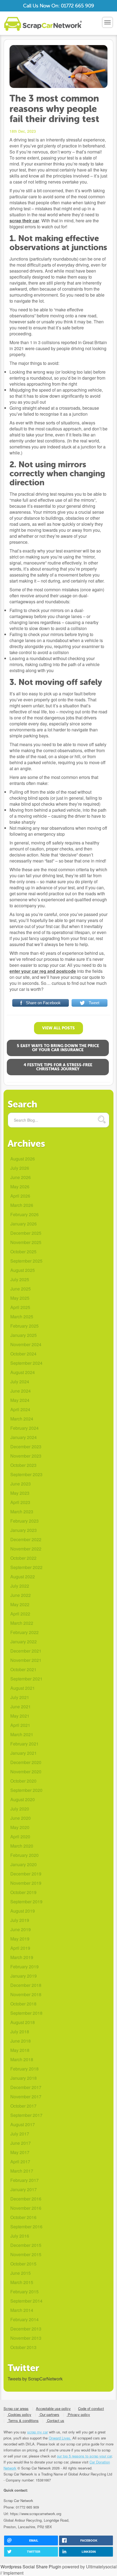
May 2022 (20, 1604)
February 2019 (24, 1967)
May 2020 (20, 1827)
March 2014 (22, 2310)
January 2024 (24, 1437)
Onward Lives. (60, 2438)
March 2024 (22, 1419)
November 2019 (26, 1883)
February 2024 (24, 1428)
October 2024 (23, 1354)
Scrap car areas (16, 2408)
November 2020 (26, 1772)
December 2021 (26, 1651)
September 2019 (26, 1902)
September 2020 (26, 1790)
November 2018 (26, 1994)
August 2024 (23, 1372)
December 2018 (26, 1985)
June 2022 (21, 1595)
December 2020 (26, 1762)
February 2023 (24, 1521)
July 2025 (20, 1279)
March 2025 (22, 1317)
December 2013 (26, 2329)
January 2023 (24, 1530)
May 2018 (20, 2050)
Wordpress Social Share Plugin (31, 2567)
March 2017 (22, 2171)
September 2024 (26, 1363)
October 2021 (23, 1669)
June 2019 (21, 1929)
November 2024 (26, 1344)
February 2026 (24, 1214)
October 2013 (23, 2347)
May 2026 (20, 1187)
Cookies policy (19, 2414)
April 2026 (20, 1196)
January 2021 (24, 1753)
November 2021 (26, 1660)
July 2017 (20, 2134)
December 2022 (26, 1539)
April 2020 (20, 1837)
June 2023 (21, 1484)
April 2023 (20, 1502)
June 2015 (21, 2273)
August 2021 (23, 1688)
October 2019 (23, 1892)
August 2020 (23, 1799)
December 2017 (26, 2087)
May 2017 (20, 2152)
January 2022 (24, 1642)
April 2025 (20, 1307)
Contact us (55, 2420)
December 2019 (26, 1874)
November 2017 (26, 2097)
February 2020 (24, 1855)
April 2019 (20, 1948)
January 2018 (24, 2078)
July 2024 (20, 1382)
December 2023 (26, 1447)
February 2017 (24, 2180)
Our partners (49, 2414)
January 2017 (24, 2189)
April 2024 (20, 1409)
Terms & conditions (23, 2420)
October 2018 (23, 2004)
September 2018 (26, 2013)
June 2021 (21, 1707)
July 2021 (20, 1697)
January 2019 (24, 1976)
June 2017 (21, 2143)
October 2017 (23, 2106)
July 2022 (20, 1586)
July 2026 (20, 1168)
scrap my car (38, 2432)
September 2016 (26, 2227)
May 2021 (20, 1716)
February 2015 (24, 2292)
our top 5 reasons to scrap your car (84, 2456)
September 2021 (26, 1679)
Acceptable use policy (53, 2408)
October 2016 (23, 2217)
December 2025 (26, 1233)
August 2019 (23, 1911)
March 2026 (22, 1205)
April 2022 (20, 1614)
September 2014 (26, 2301)
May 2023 (20, 1493)
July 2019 (20, 1920)
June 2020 (21, 1818)
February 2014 (24, 2319)
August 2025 (23, 1270)
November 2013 (26, 2338)
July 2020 (20, 1809)
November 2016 (26, 2208)
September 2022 (26, 1567)
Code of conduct (91, 2408)
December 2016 (26, 2199)
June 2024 (21, 1391)
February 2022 (24, 1632)
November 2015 (26, 2254)
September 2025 (26, 1261)
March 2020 (22, 1846)
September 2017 (26, 2115)
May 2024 (20, 1400)
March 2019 (22, 1957)
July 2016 (20, 2236)
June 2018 (21, 2041)
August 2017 (23, 2124)
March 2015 (22, 2282)
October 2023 (23, 1465)
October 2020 (23, 1781)
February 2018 (24, 2069)
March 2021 (22, 1734)
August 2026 (23, 1159)
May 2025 (20, 1298)
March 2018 (22, 2059)
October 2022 (23, 1558)
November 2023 (26, 1456)
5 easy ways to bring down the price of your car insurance (58, 1048)
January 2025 (24, 1335)
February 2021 (24, 1744)
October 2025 (23, 1252)
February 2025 (24, 1326)
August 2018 (23, 2022)
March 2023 (22, 1512)
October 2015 (23, 2264)
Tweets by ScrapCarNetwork (35, 2379)
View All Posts (59, 1028)
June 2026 (21, 1177)
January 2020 (24, 1864)
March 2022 (22, 1623)
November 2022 (26, 1549)
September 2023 (26, 1474)
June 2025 (21, 1289)
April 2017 (20, 2162)
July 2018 (20, 2032)
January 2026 (24, 1224)
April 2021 (20, 1725)
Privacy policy (78, 2414)
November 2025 (26, 1242)
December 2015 (26, 2245)
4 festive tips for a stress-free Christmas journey (58, 1067)
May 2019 (20, 1939)
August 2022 (23, 1577)
